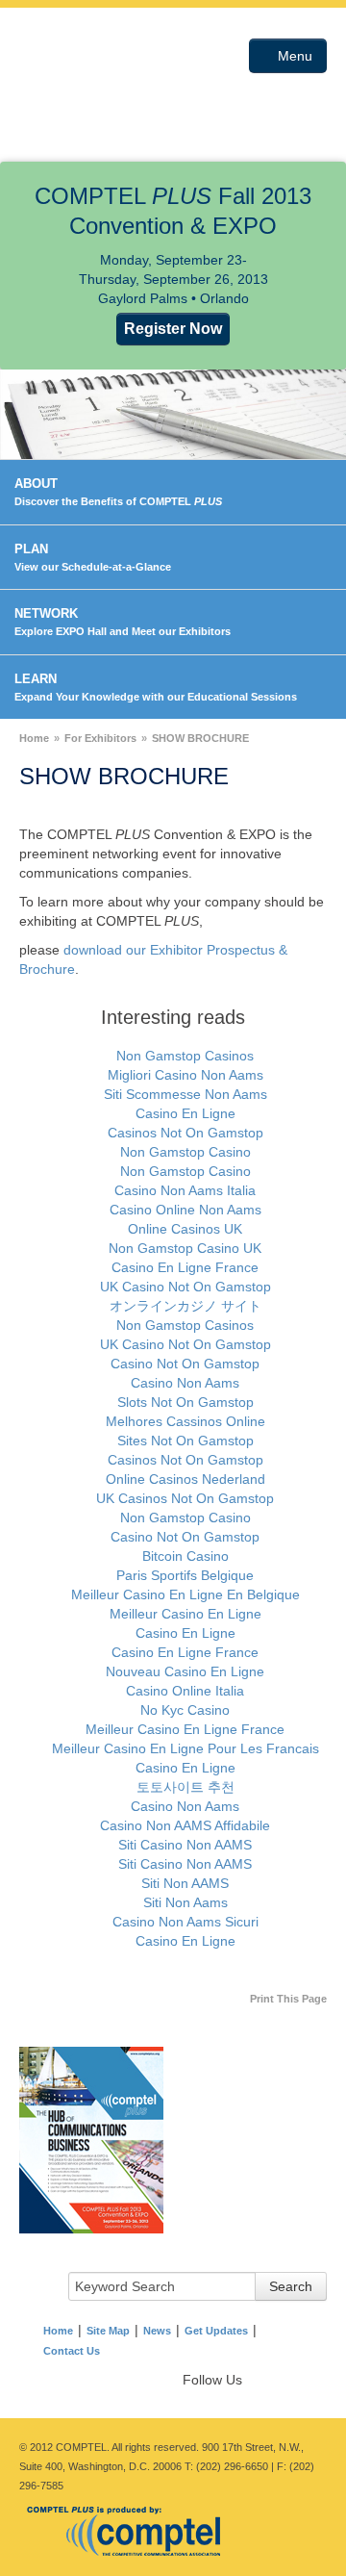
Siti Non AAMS (185, 1883)
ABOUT (118, 492)
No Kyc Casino (185, 1710)
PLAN (93, 557)
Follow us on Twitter (273, 2378)
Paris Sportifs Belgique (185, 1575)
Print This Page (288, 1999)
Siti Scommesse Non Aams (185, 1094)
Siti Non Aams (185, 1902)
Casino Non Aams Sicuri (185, 1922)
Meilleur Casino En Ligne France (185, 1729)
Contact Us (72, 2351)
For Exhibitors (100, 738)
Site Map (108, 2331)
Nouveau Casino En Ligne (185, 1671)
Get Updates (216, 2331)
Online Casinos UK (185, 1229)
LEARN (156, 687)
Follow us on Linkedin (292, 2378)
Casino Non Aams (185, 1383)
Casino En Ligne (185, 1113)
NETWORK (123, 622)
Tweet (311, 2378)
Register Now (173, 329)
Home (34, 738)
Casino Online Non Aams (185, 1210)
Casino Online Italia (185, 1691)
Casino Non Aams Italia (185, 1190)
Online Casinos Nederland (185, 1479)
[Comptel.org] (130, 2530)
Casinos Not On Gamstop (185, 1133)
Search (291, 2286)
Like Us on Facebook (254, 2378)
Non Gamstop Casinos (185, 1056)
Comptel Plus (84, 70)
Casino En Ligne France (185, 1267)
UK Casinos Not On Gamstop (185, 1498)
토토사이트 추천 (185, 1787)
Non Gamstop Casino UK (185, 1248)
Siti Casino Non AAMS (185, 1845)
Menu (293, 56)
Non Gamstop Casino (185, 1152)
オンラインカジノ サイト (185, 1306)
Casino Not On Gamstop (185, 1364)
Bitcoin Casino (185, 1556)
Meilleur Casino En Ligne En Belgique (185, 1594)
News (157, 2331)
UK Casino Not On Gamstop (185, 1287)
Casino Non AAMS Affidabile (185, 1825)
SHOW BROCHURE (200, 738)
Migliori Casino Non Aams (185, 1075)
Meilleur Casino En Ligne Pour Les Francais (185, 1748)
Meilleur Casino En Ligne (185, 1614)
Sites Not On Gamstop (185, 1441)
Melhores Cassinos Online (185, 1421)
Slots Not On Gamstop (185, 1402)
